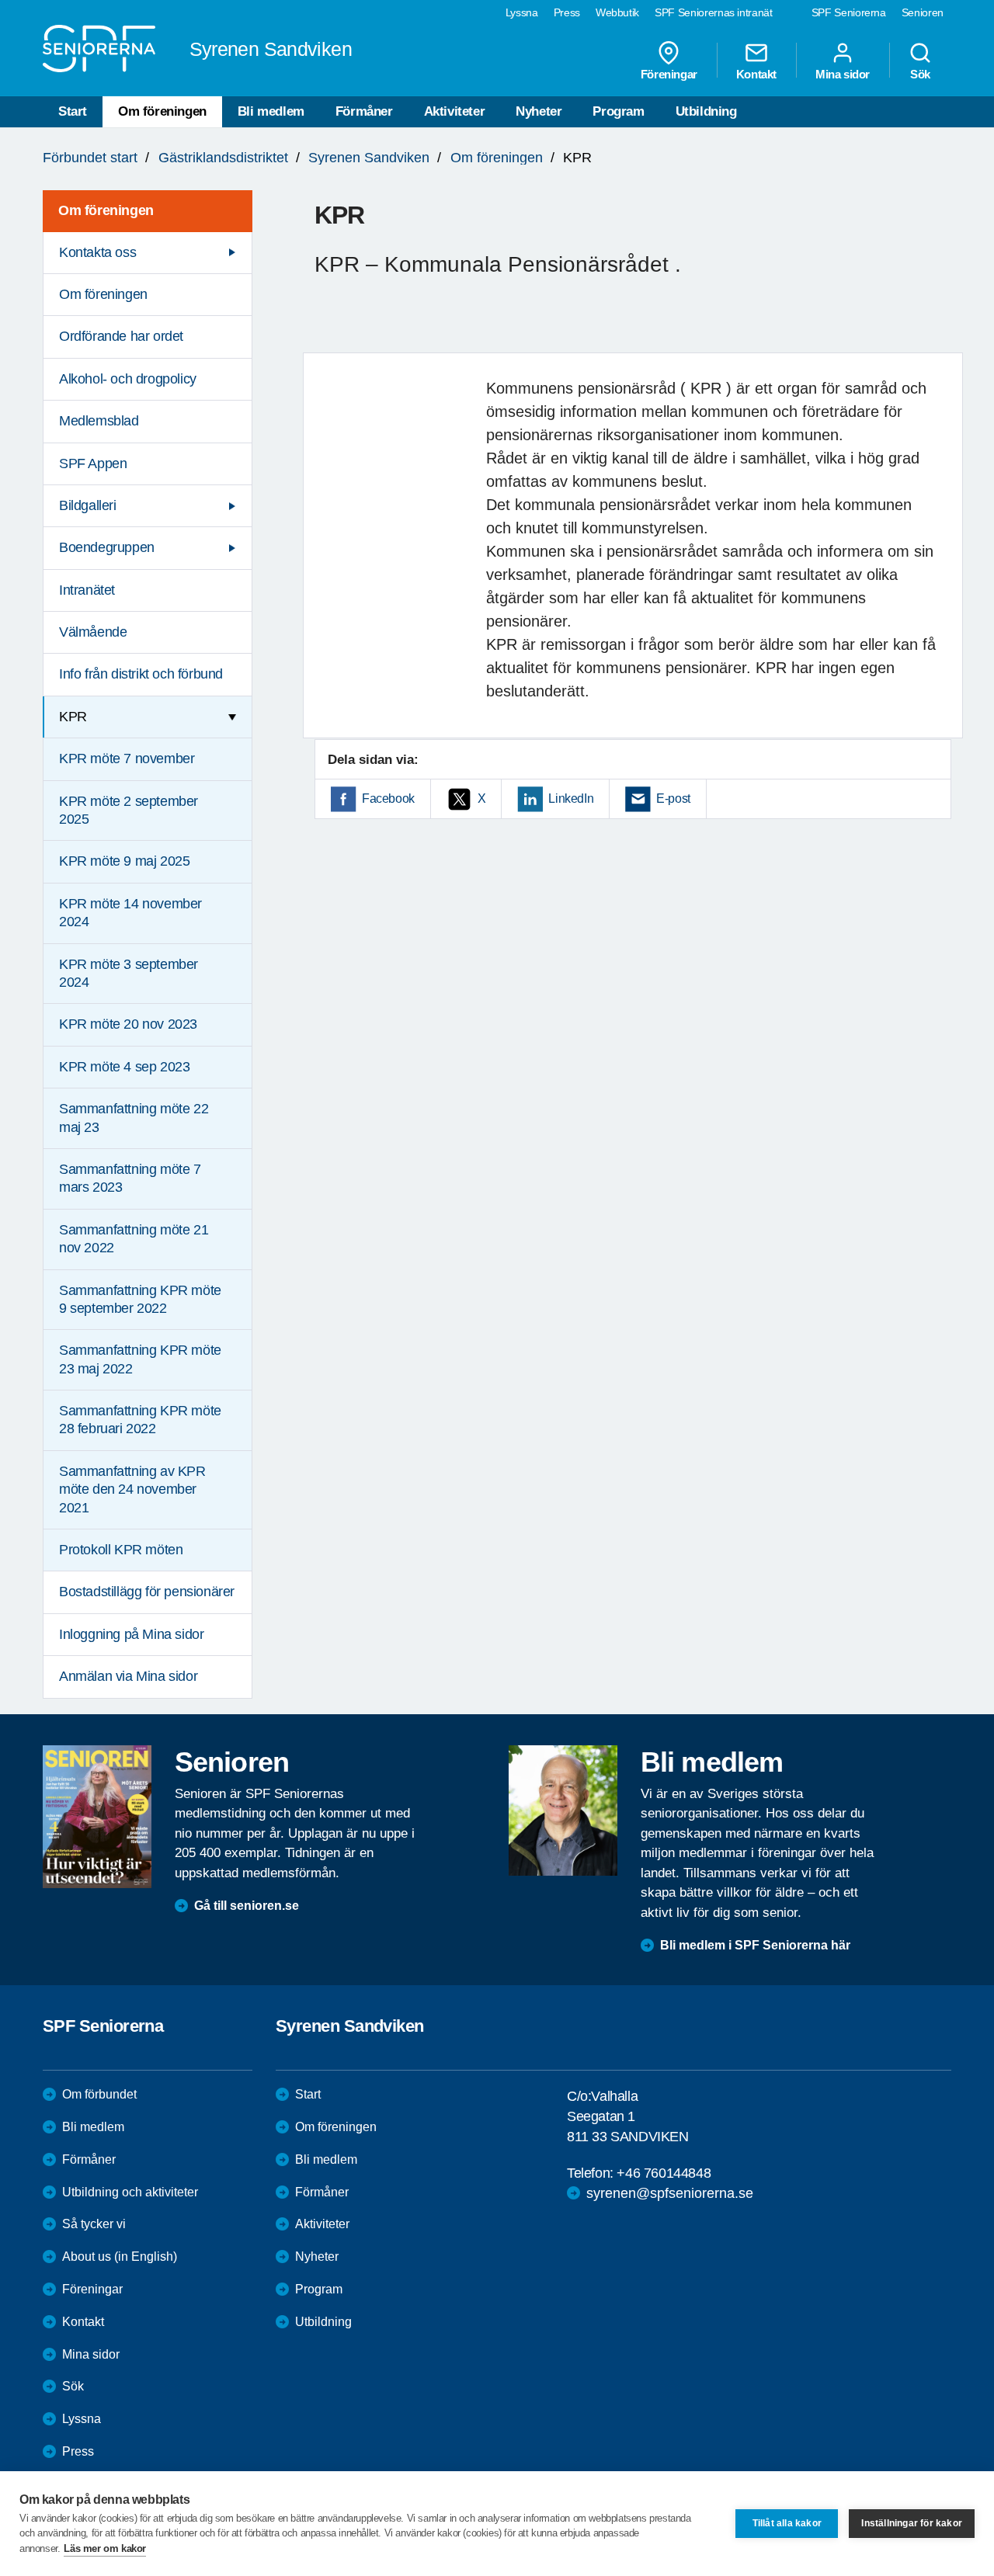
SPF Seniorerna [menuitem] (849, 12)
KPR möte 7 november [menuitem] (127, 759)
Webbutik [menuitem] (617, 12)
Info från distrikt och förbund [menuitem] (141, 674)
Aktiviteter (455, 111)
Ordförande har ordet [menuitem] (121, 336)
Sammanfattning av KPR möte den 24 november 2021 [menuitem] (132, 1489)
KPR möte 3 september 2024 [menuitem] (129, 973)
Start (73, 111)
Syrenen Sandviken (369, 158)
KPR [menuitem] (73, 717)
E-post (673, 798)
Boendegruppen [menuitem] (107, 547)
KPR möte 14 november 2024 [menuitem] (130, 913)
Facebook (388, 798)
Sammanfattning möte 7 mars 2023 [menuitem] (130, 1178)
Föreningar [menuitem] (669, 74)
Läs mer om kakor (105, 2548)
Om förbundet (99, 2094)
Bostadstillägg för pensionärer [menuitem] (147, 1592)
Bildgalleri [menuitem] (88, 505)
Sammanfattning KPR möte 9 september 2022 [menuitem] (140, 1299)
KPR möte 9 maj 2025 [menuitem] (124, 861)
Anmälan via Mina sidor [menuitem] (128, 1676)
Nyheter (539, 111)
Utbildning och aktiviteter (130, 2192)
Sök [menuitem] (920, 74)
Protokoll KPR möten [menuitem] (121, 1550)
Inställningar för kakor (912, 2523)
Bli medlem (271, 111)
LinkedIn (571, 798)
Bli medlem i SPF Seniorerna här (755, 1945)
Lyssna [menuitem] (522, 12)
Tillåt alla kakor (787, 2523)
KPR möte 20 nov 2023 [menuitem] (128, 1024)
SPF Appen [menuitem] (93, 463)
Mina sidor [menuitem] (843, 74)
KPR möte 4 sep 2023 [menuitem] (124, 1067)
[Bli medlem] (563, 1810)
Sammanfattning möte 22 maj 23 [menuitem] (134, 1118)
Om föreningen (162, 111)
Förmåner (364, 111)
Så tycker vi (94, 2224)
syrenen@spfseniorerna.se (670, 2193)
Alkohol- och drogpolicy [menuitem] (128, 379)
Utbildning (706, 111)
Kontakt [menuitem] (756, 74)
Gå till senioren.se (247, 1906)
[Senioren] (97, 1817)
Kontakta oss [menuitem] (97, 252)
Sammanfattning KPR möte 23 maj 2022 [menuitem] (140, 1359)
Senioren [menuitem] (923, 12)
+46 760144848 (664, 2173)
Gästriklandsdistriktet (223, 158)
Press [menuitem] (567, 12)
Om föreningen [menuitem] (106, 210)
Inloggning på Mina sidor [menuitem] (131, 1634)
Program (618, 111)
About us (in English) (120, 2257)
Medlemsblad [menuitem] (99, 421)
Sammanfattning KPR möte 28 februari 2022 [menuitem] (140, 1420)
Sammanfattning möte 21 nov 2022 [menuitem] (134, 1239)
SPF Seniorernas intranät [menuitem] (714, 12)
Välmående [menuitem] (93, 632)
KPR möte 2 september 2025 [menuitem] (129, 810)
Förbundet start (90, 158)
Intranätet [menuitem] (87, 590)
